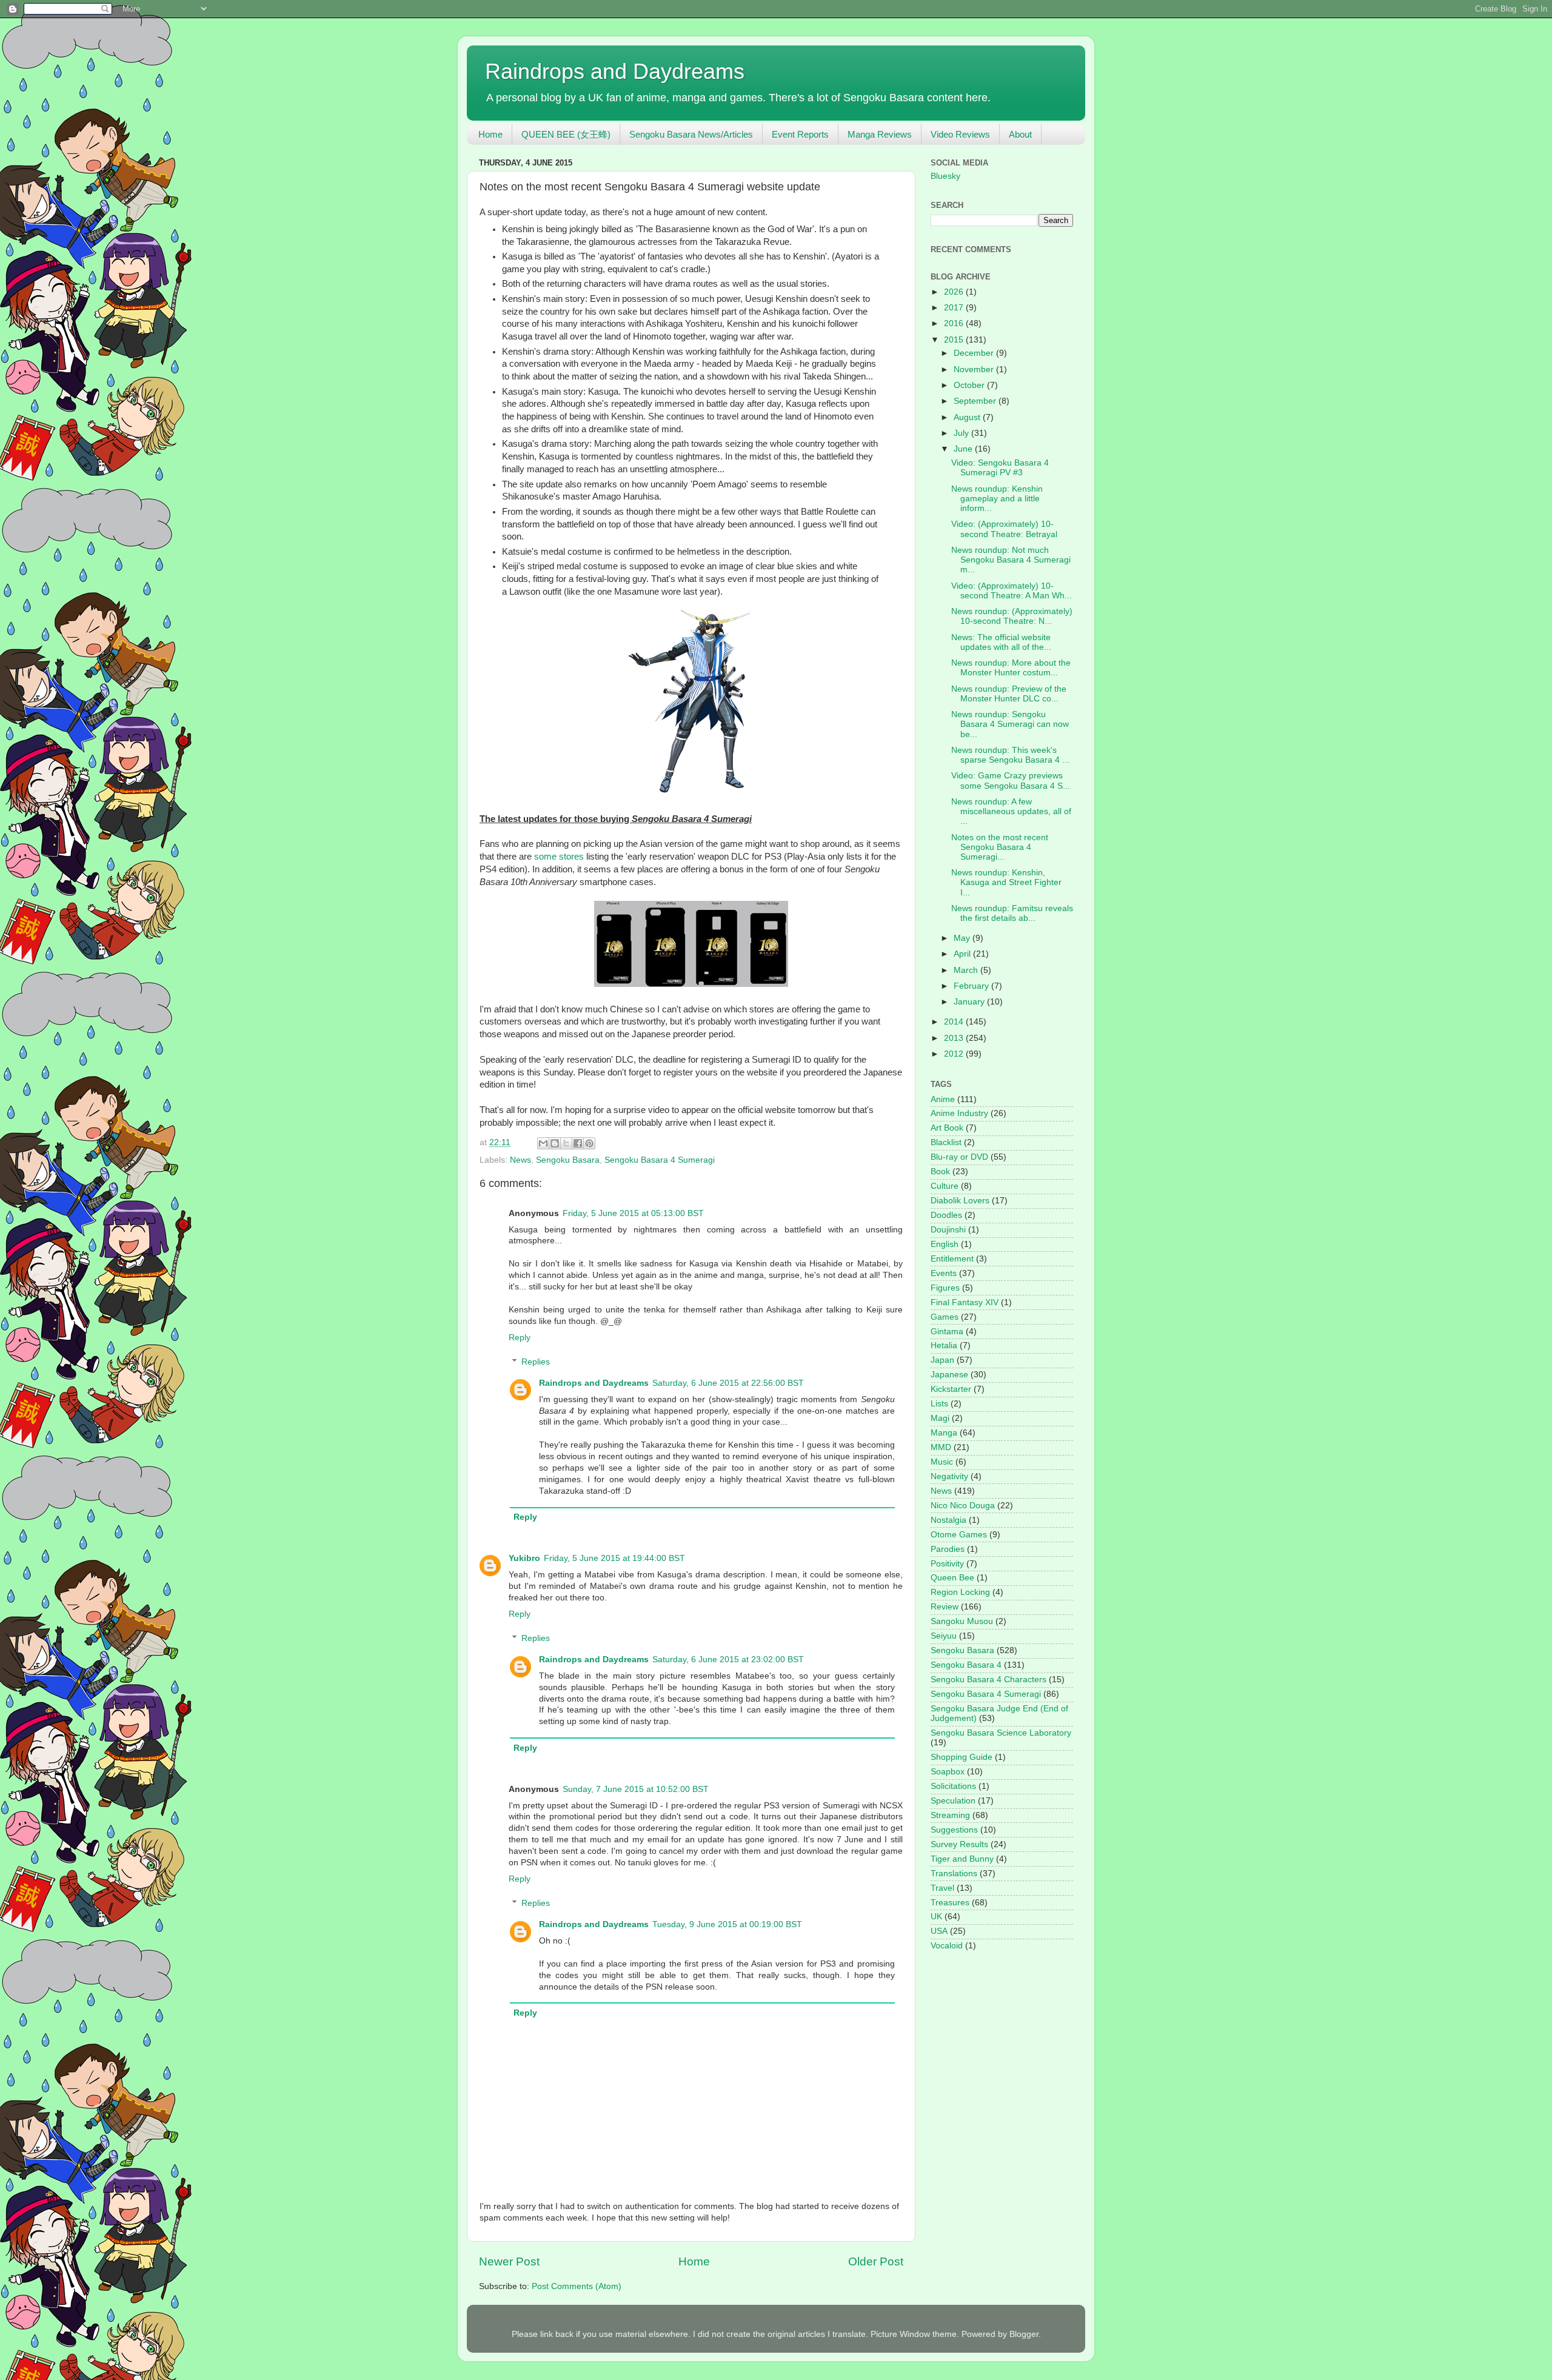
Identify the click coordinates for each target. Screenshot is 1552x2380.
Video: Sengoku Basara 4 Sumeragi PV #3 (1000, 468)
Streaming (950, 1815)
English (945, 1244)
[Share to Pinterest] (589, 1143)
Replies (536, 1362)
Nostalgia (948, 1520)
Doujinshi (948, 1230)
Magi (940, 1418)
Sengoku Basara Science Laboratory (1001, 1733)
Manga (944, 1433)
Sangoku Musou (962, 1621)
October (970, 385)
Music (942, 1462)
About (1020, 134)
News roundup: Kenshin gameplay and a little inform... (997, 499)
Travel (942, 1888)
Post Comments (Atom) (577, 2286)
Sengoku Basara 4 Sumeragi (660, 1160)
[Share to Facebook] (578, 1143)
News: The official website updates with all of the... (1001, 642)
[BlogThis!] (555, 1143)
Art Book (947, 1128)
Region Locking (960, 1592)
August (968, 417)
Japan (942, 1360)
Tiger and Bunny (962, 1859)
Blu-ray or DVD (959, 1157)
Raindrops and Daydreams (615, 71)
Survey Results (959, 1844)
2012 (955, 1054)
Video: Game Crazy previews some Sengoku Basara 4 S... (1011, 781)
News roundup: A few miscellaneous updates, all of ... (1011, 811)
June (964, 449)
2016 (955, 323)
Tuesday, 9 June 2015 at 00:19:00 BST (727, 1924)
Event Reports (800, 134)
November (975, 369)
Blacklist (946, 1142)
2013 (955, 1038)
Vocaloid (947, 1946)
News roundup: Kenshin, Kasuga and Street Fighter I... (1006, 882)
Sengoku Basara (568, 1160)
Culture (945, 1186)
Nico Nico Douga (963, 1506)
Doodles (946, 1215)
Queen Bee (952, 1578)
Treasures (950, 1903)
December (975, 353)
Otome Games (959, 1535)
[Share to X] (566, 1143)
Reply (520, 1338)
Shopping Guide (962, 1757)
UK (936, 1917)
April (963, 954)
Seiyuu (944, 1636)
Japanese (949, 1375)
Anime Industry (959, 1113)
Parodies (948, 1549)
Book (940, 1172)
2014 (955, 1022)
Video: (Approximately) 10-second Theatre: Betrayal (1004, 529)
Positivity (947, 1564)
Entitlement (952, 1259)
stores (571, 857)
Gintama (947, 1332)
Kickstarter (951, 1389)
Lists (939, 1404)
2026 (955, 292)
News (520, 1160)
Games (945, 1317)
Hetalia (944, 1345)
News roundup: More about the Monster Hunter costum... (1011, 668)
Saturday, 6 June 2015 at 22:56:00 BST (728, 1383)
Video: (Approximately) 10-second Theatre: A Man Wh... (1012, 591)
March (967, 970)
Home (490, 134)
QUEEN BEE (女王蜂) (566, 134)
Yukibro (524, 1558)
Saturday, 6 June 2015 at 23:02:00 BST (728, 1660)
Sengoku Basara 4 (966, 1665)
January (970, 1002)
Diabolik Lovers (960, 1201)
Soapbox (948, 1772)
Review (945, 1607)
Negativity (949, 1476)
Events (944, 1273)
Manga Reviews (880, 134)
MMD (941, 1447)
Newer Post (509, 2261)
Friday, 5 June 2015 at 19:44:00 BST (614, 1558)
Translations (954, 1874)
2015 (955, 340)
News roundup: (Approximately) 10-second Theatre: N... (1012, 616)
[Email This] (543, 1143)
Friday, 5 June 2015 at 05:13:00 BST (633, 1213)
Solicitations (953, 1786)
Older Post (876, 2261)
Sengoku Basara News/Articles (691, 134)
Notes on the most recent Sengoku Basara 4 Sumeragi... (1000, 847)
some (545, 857)
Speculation (953, 1801)
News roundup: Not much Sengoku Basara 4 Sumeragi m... (1011, 560)
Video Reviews (960, 134)
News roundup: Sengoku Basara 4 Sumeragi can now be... (1010, 724)
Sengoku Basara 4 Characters (988, 1680)
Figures (945, 1288)
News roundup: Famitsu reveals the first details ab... (1012, 913)
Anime (943, 1099)
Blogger (1024, 2334)
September (976, 401)
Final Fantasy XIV (965, 1302)
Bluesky (945, 176)
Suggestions (954, 1830)
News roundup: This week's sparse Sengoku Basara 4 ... (1010, 755)
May (963, 938)
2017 (955, 308)
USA (939, 1931)
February (972, 986)
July (962, 433)
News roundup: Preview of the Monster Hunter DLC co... (1009, 694)
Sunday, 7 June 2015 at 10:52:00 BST (636, 1789)
